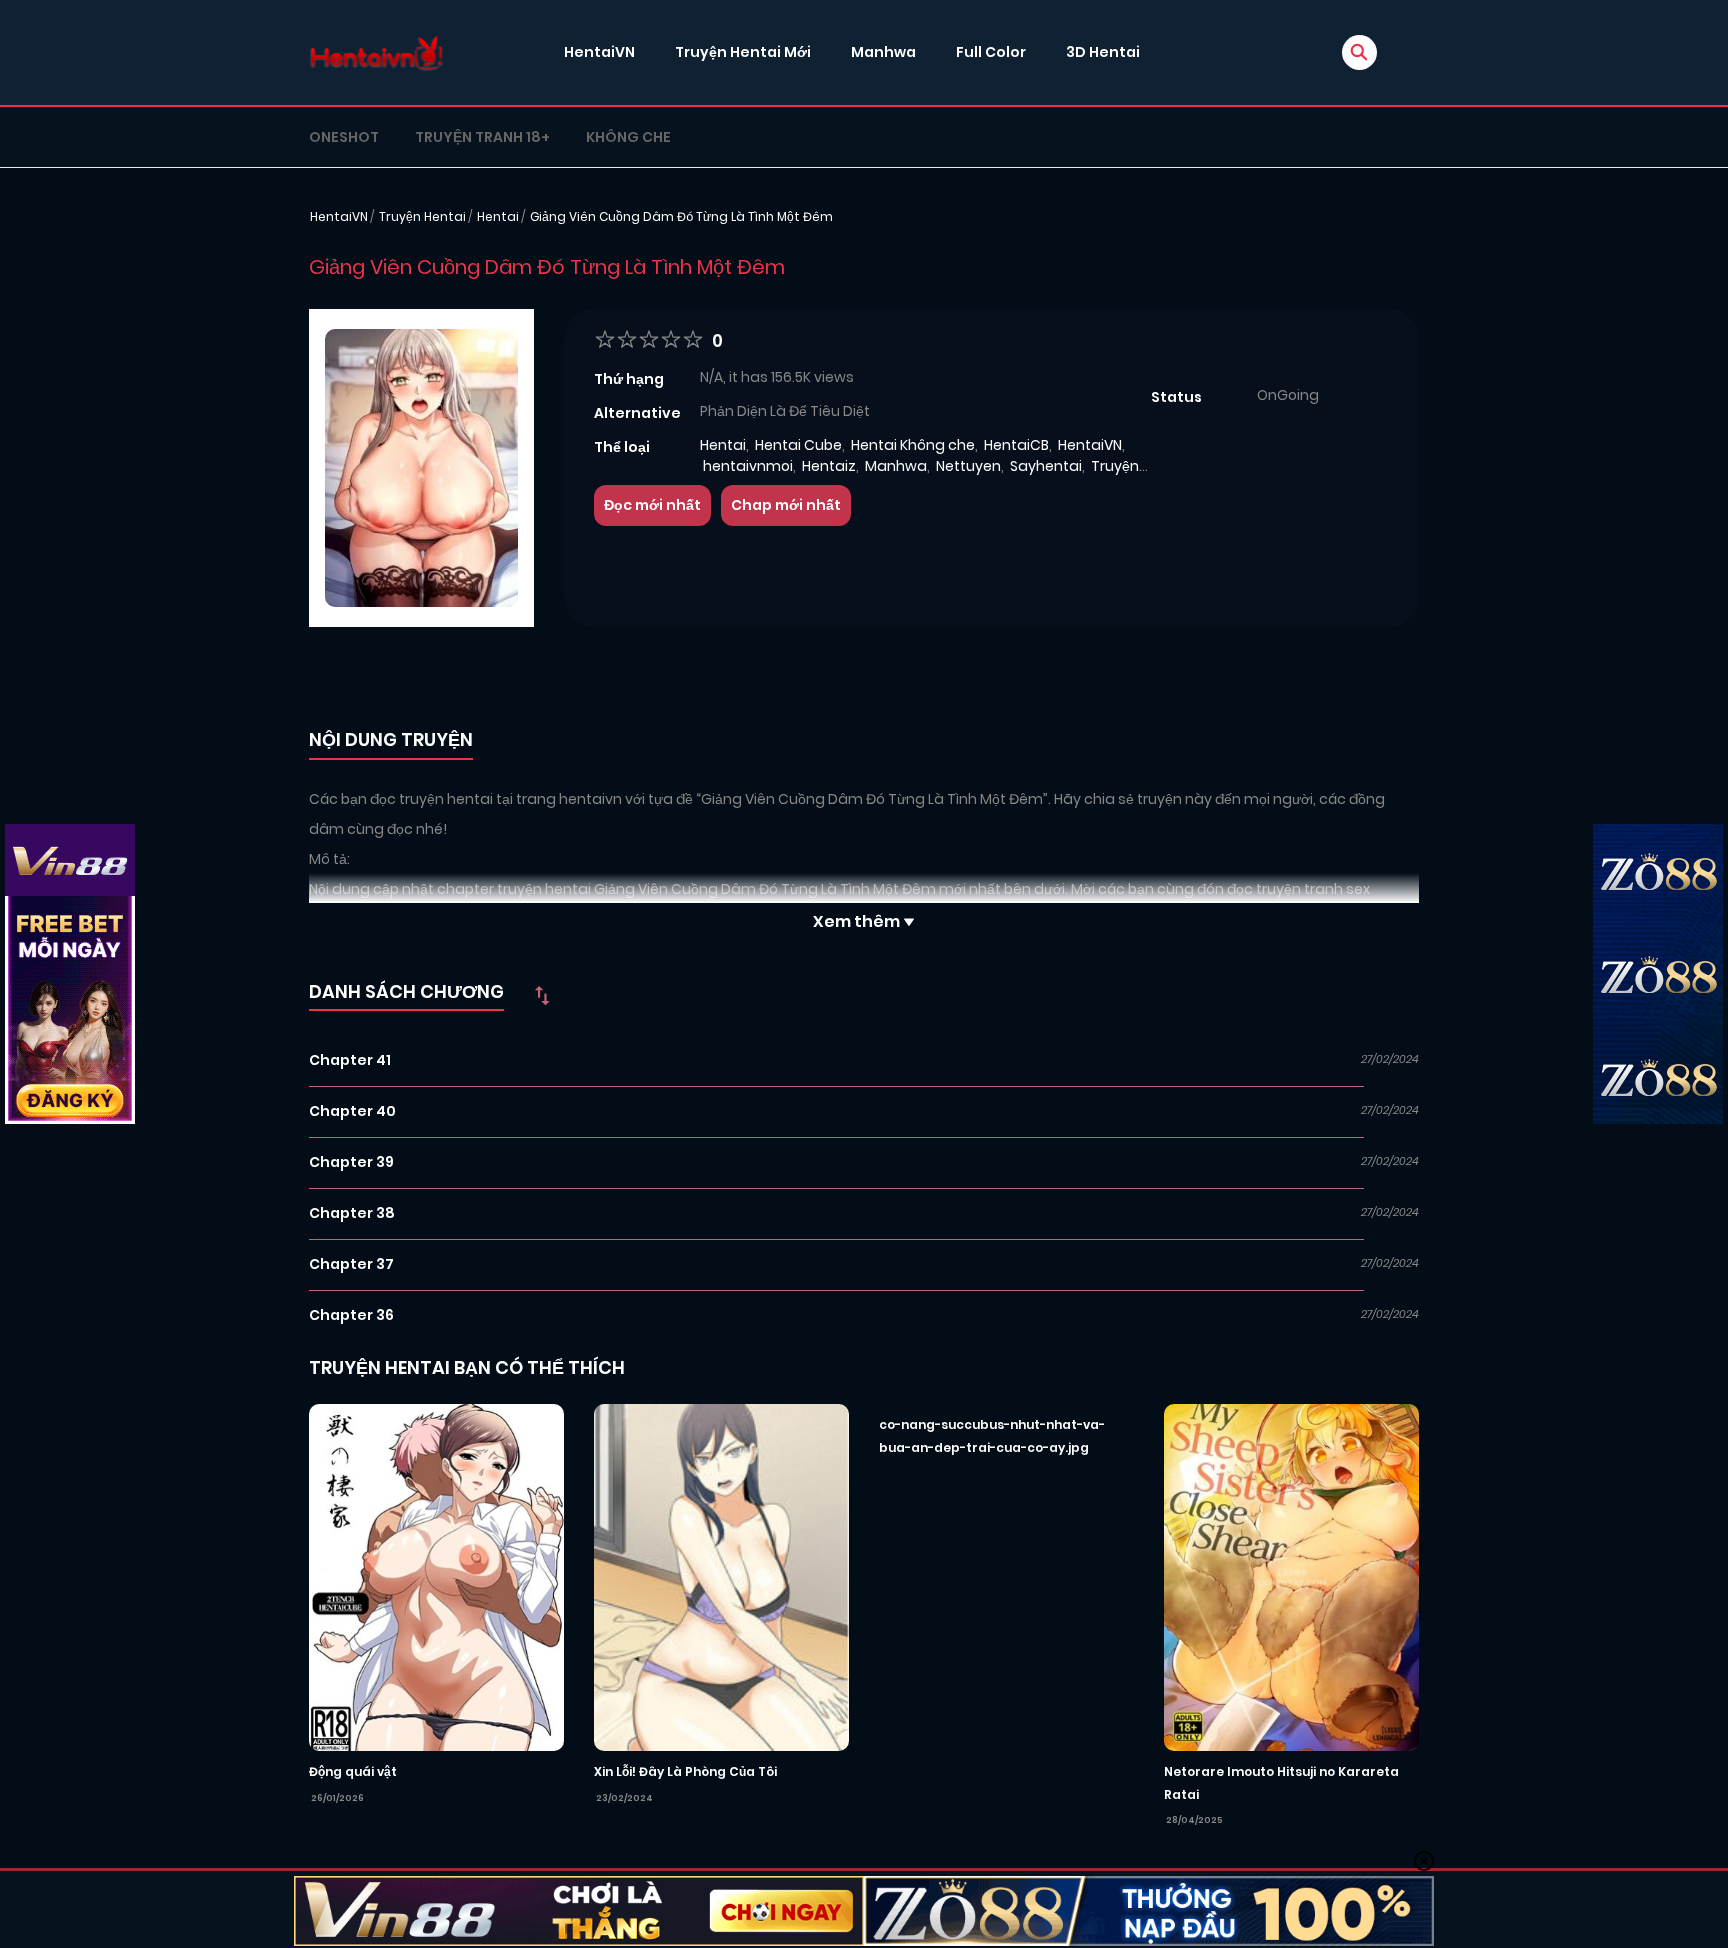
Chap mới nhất (786, 505)
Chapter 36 (351, 1315)
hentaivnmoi (748, 466)
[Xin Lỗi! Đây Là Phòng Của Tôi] (721, 1576)
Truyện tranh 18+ (482, 137)
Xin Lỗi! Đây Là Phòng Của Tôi (685, 1771)
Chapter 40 (352, 1111)
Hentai (498, 216)
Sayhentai (1046, 466)
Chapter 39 (351, 1162)
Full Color (991, 52)
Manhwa (883, 52)
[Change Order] (542, 995)
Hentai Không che (913, 445)
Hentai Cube (798, 445)
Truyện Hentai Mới (743, 52)
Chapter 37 (351, 1264)
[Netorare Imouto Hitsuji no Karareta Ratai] (1291, 1576)
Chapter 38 (352, 1213)
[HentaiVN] (376, 52)
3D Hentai (1103, 52)
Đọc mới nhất (652, 505)
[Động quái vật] (436, 1576)
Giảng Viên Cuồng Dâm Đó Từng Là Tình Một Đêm (681, 216)
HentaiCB (1016, 445)
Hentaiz (829, 466)
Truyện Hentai (422, 216)
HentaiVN (599, 52)
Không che (628, 137)
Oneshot (344, 137)
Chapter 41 (350, 1060)
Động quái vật (353, 1771)
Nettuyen (968, 466)
